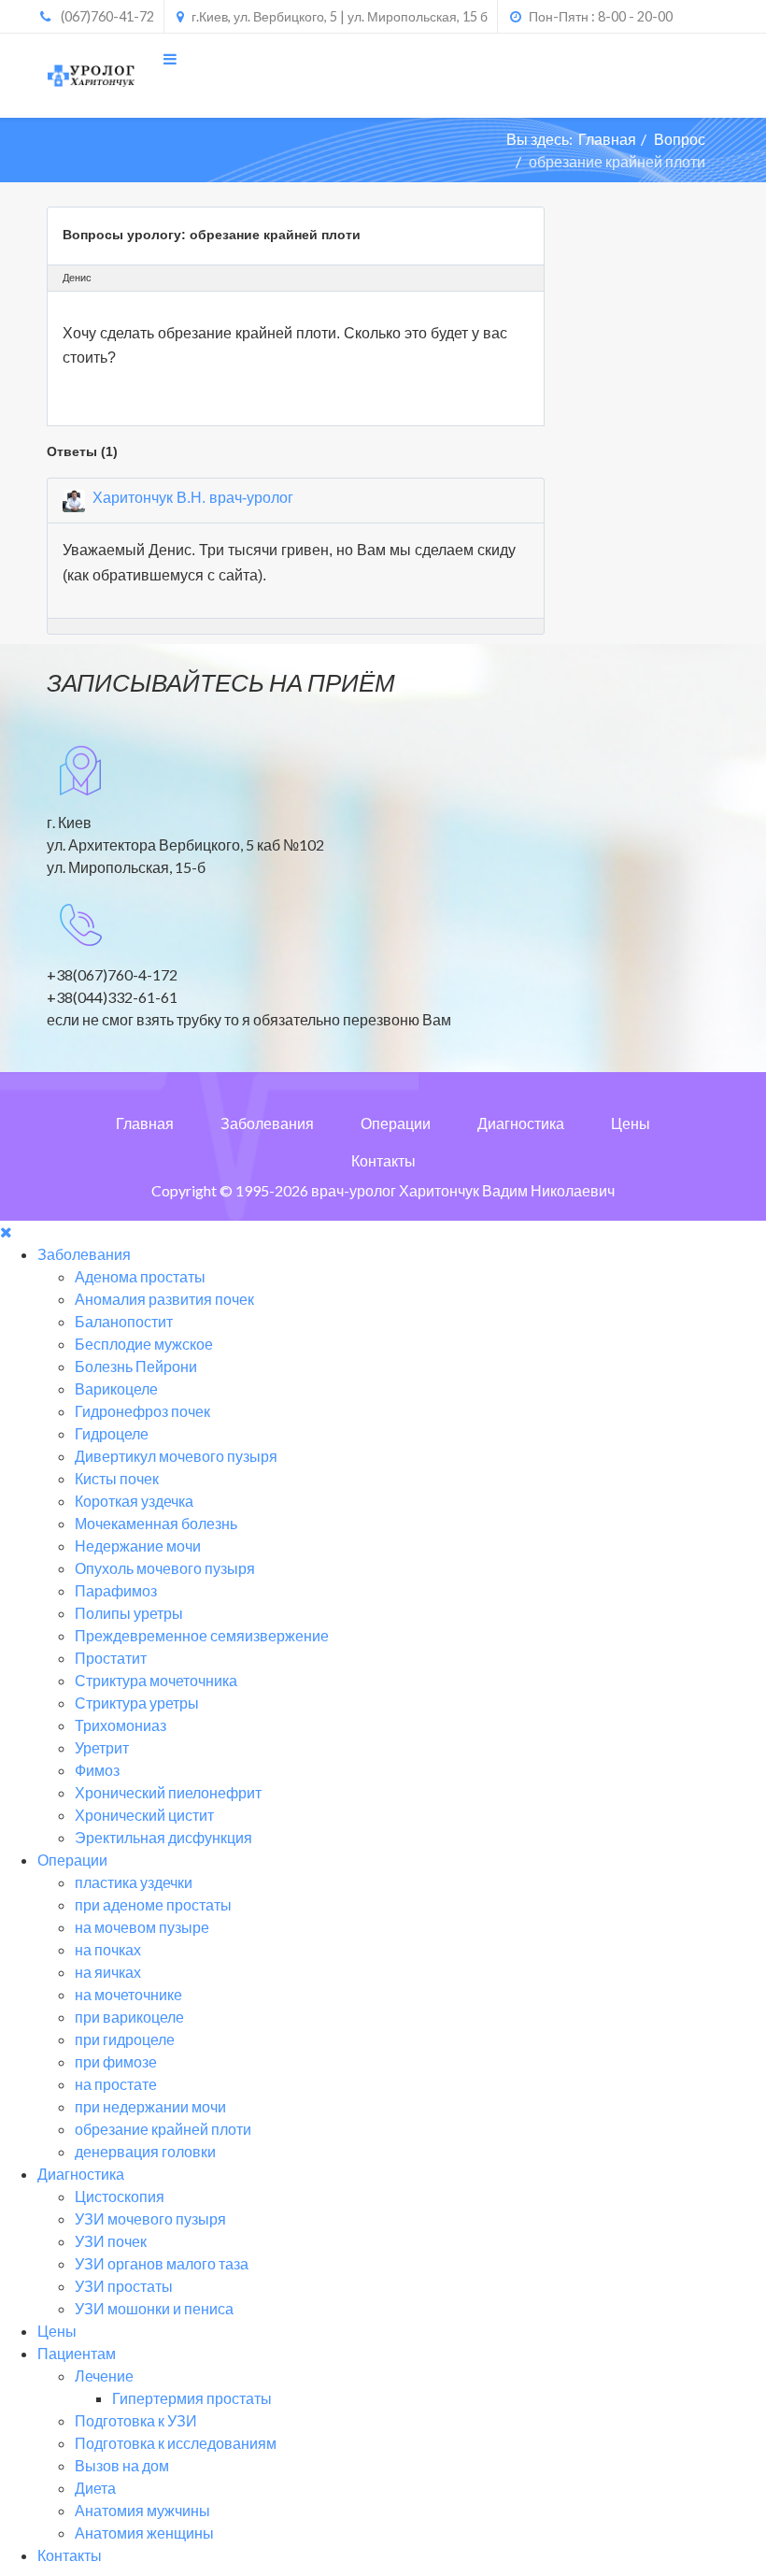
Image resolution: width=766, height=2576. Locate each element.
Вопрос (680, 139)
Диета (95, 2488)
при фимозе (116, 2061)
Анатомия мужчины (142, 2510)
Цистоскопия (120, 2196)
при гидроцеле (125, 2039)
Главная (607, 139)
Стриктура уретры (137, 1703)
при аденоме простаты (153, 1904)
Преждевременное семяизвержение (202, 1635)
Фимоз (97, 1770)
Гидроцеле (112, 1433)
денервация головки (145, 2151)
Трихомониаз (121, 1725)
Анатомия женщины (144, 2533)
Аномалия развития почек (164, 1299)
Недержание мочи (138, 1546)
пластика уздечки (134, 1882)
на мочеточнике (128, 1994)
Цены (631, 1123)
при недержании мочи (150, 2106)
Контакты (383, 1160)
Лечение (104, 2376)
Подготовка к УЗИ (136, 2420)
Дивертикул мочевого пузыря (176, 1456)
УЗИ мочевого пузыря (150, 2218)
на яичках (108, 1972)
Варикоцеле (116, 1388)
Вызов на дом (122, 2465)
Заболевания (267, 1123)
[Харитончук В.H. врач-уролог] (74, 501)
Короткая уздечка (134, 1501)
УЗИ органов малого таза (162, 2263)
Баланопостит (124, 1321)
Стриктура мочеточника (156, 1680)
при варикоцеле (129, 2017)
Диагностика (521, 1123)
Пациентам (77, 2353)
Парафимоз (116, 1590)
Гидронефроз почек (142, 1411)
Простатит (111, 1658)
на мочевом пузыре (142, 1927)
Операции (396, 1123)
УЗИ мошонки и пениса (154, 2308)
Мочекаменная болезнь (156, 1523)
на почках (108, 1949)
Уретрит (102, 1747)
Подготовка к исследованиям (176, 2443)
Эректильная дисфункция (163, 1837)
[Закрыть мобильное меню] (6, 1231)
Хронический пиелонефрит (168, 1792)
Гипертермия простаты (192, 2398)
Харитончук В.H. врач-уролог (193, 498)
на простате (116, 2084)
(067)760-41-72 (107, 16)
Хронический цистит (144, 1815)
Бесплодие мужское (144, 1344)
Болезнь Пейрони (136, 1366)
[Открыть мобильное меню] (170, 58)
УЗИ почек (111, 2241)
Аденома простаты (140, 1276)
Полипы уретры (129, 1613)
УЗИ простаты (124, 2286)
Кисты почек (117, 1478)
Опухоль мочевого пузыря (165, 1568)
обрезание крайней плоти (163, 2129)
